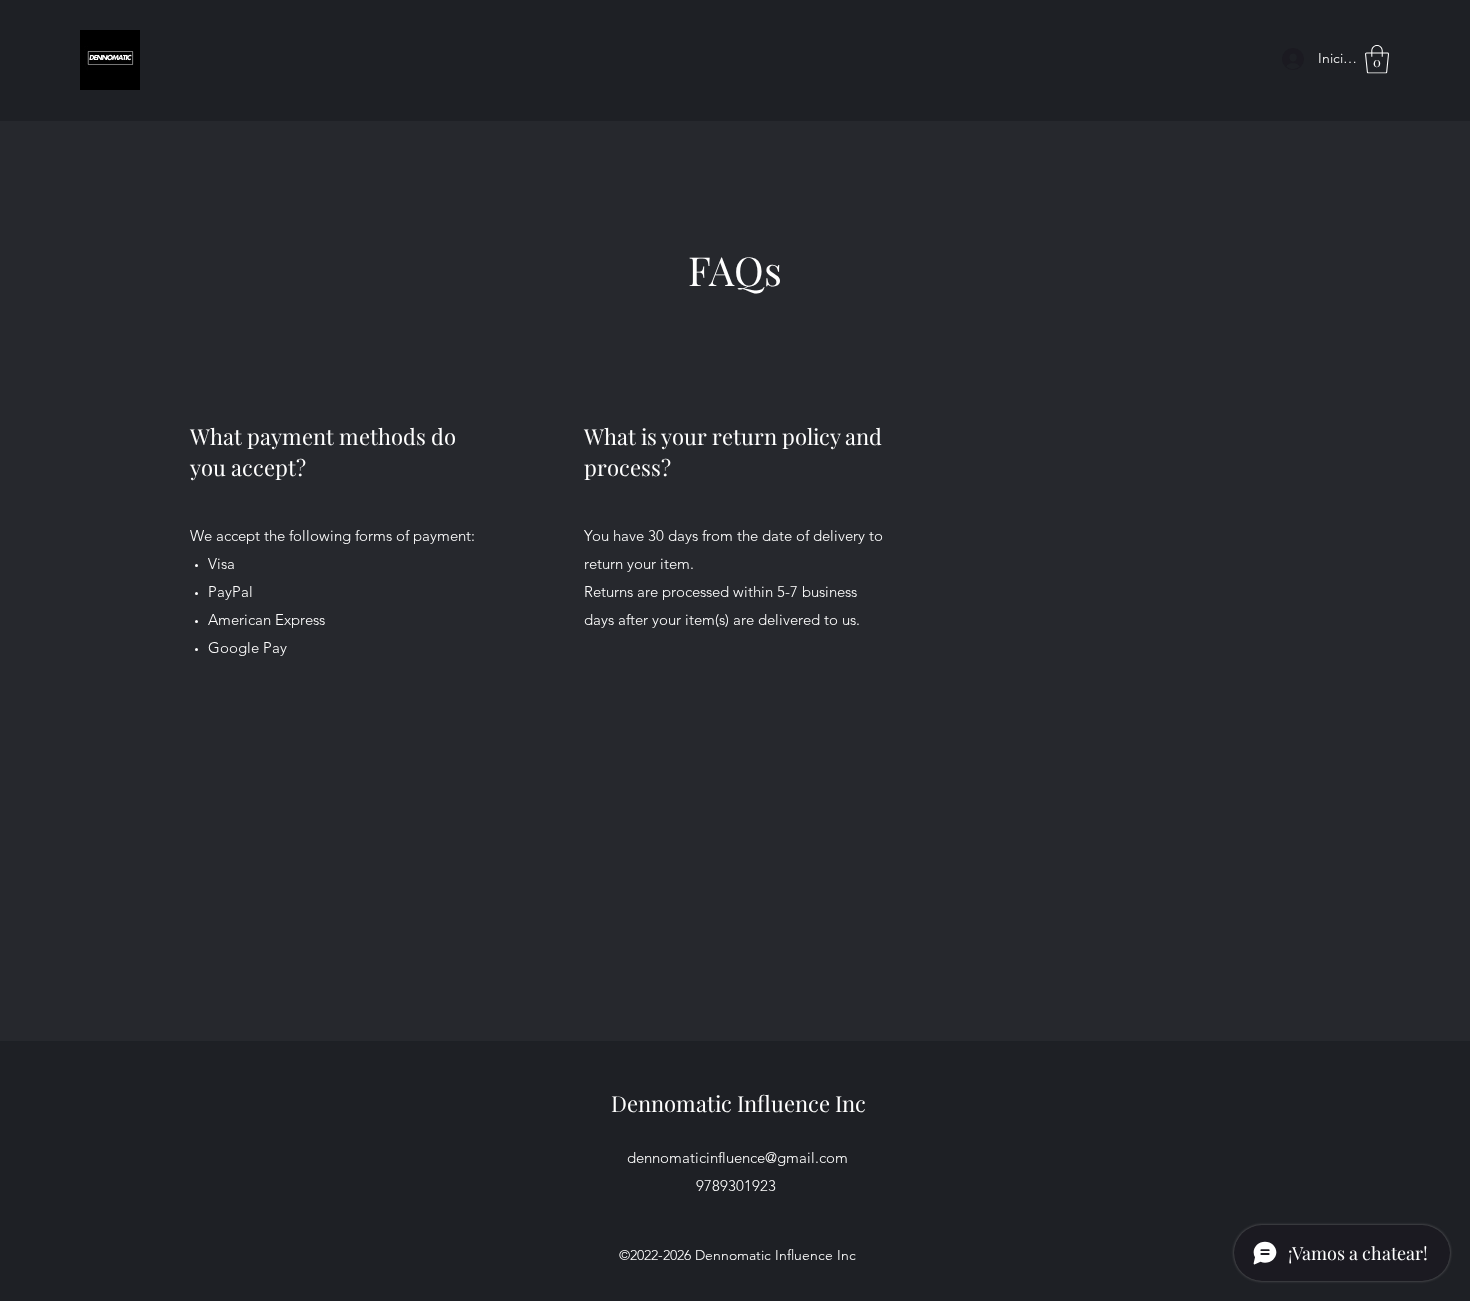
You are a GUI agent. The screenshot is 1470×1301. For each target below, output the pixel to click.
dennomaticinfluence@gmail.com (737, 1157)
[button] (1377, 59)
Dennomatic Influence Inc (738, 1103)
